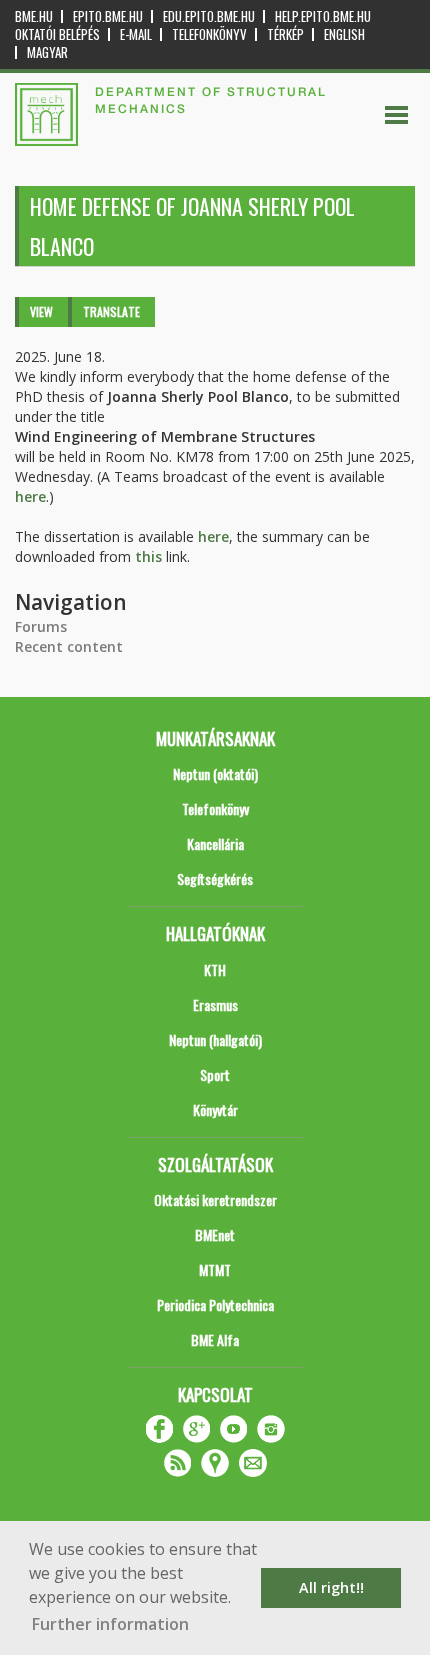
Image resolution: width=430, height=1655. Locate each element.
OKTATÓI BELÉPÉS (57, 34)
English (344, 34)
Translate (111, 311)
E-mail (136, 34)
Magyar (47, 52)
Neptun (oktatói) (215, 773)
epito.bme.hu (108, 16)
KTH (215, 969)
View (41, 311)
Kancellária (215, 843)
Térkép (285, 34)
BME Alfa (215, 1339)
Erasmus (215, 1004)
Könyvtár (215, 1109)
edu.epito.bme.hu (209, 16)
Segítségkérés (215, 878)
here (30, 496)
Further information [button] (110, 1624)
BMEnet (215, 1234)
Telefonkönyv (209, 34)
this (148, 556)
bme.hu (34, 16)
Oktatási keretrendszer (215, 1199)
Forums (41, 626)
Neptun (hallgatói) (215, 1039)
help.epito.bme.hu (323, 16)
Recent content (69, 646)
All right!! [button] (331, 1587)
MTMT (215, 1269)
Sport (215, 1074)
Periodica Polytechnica (215, 1304)
